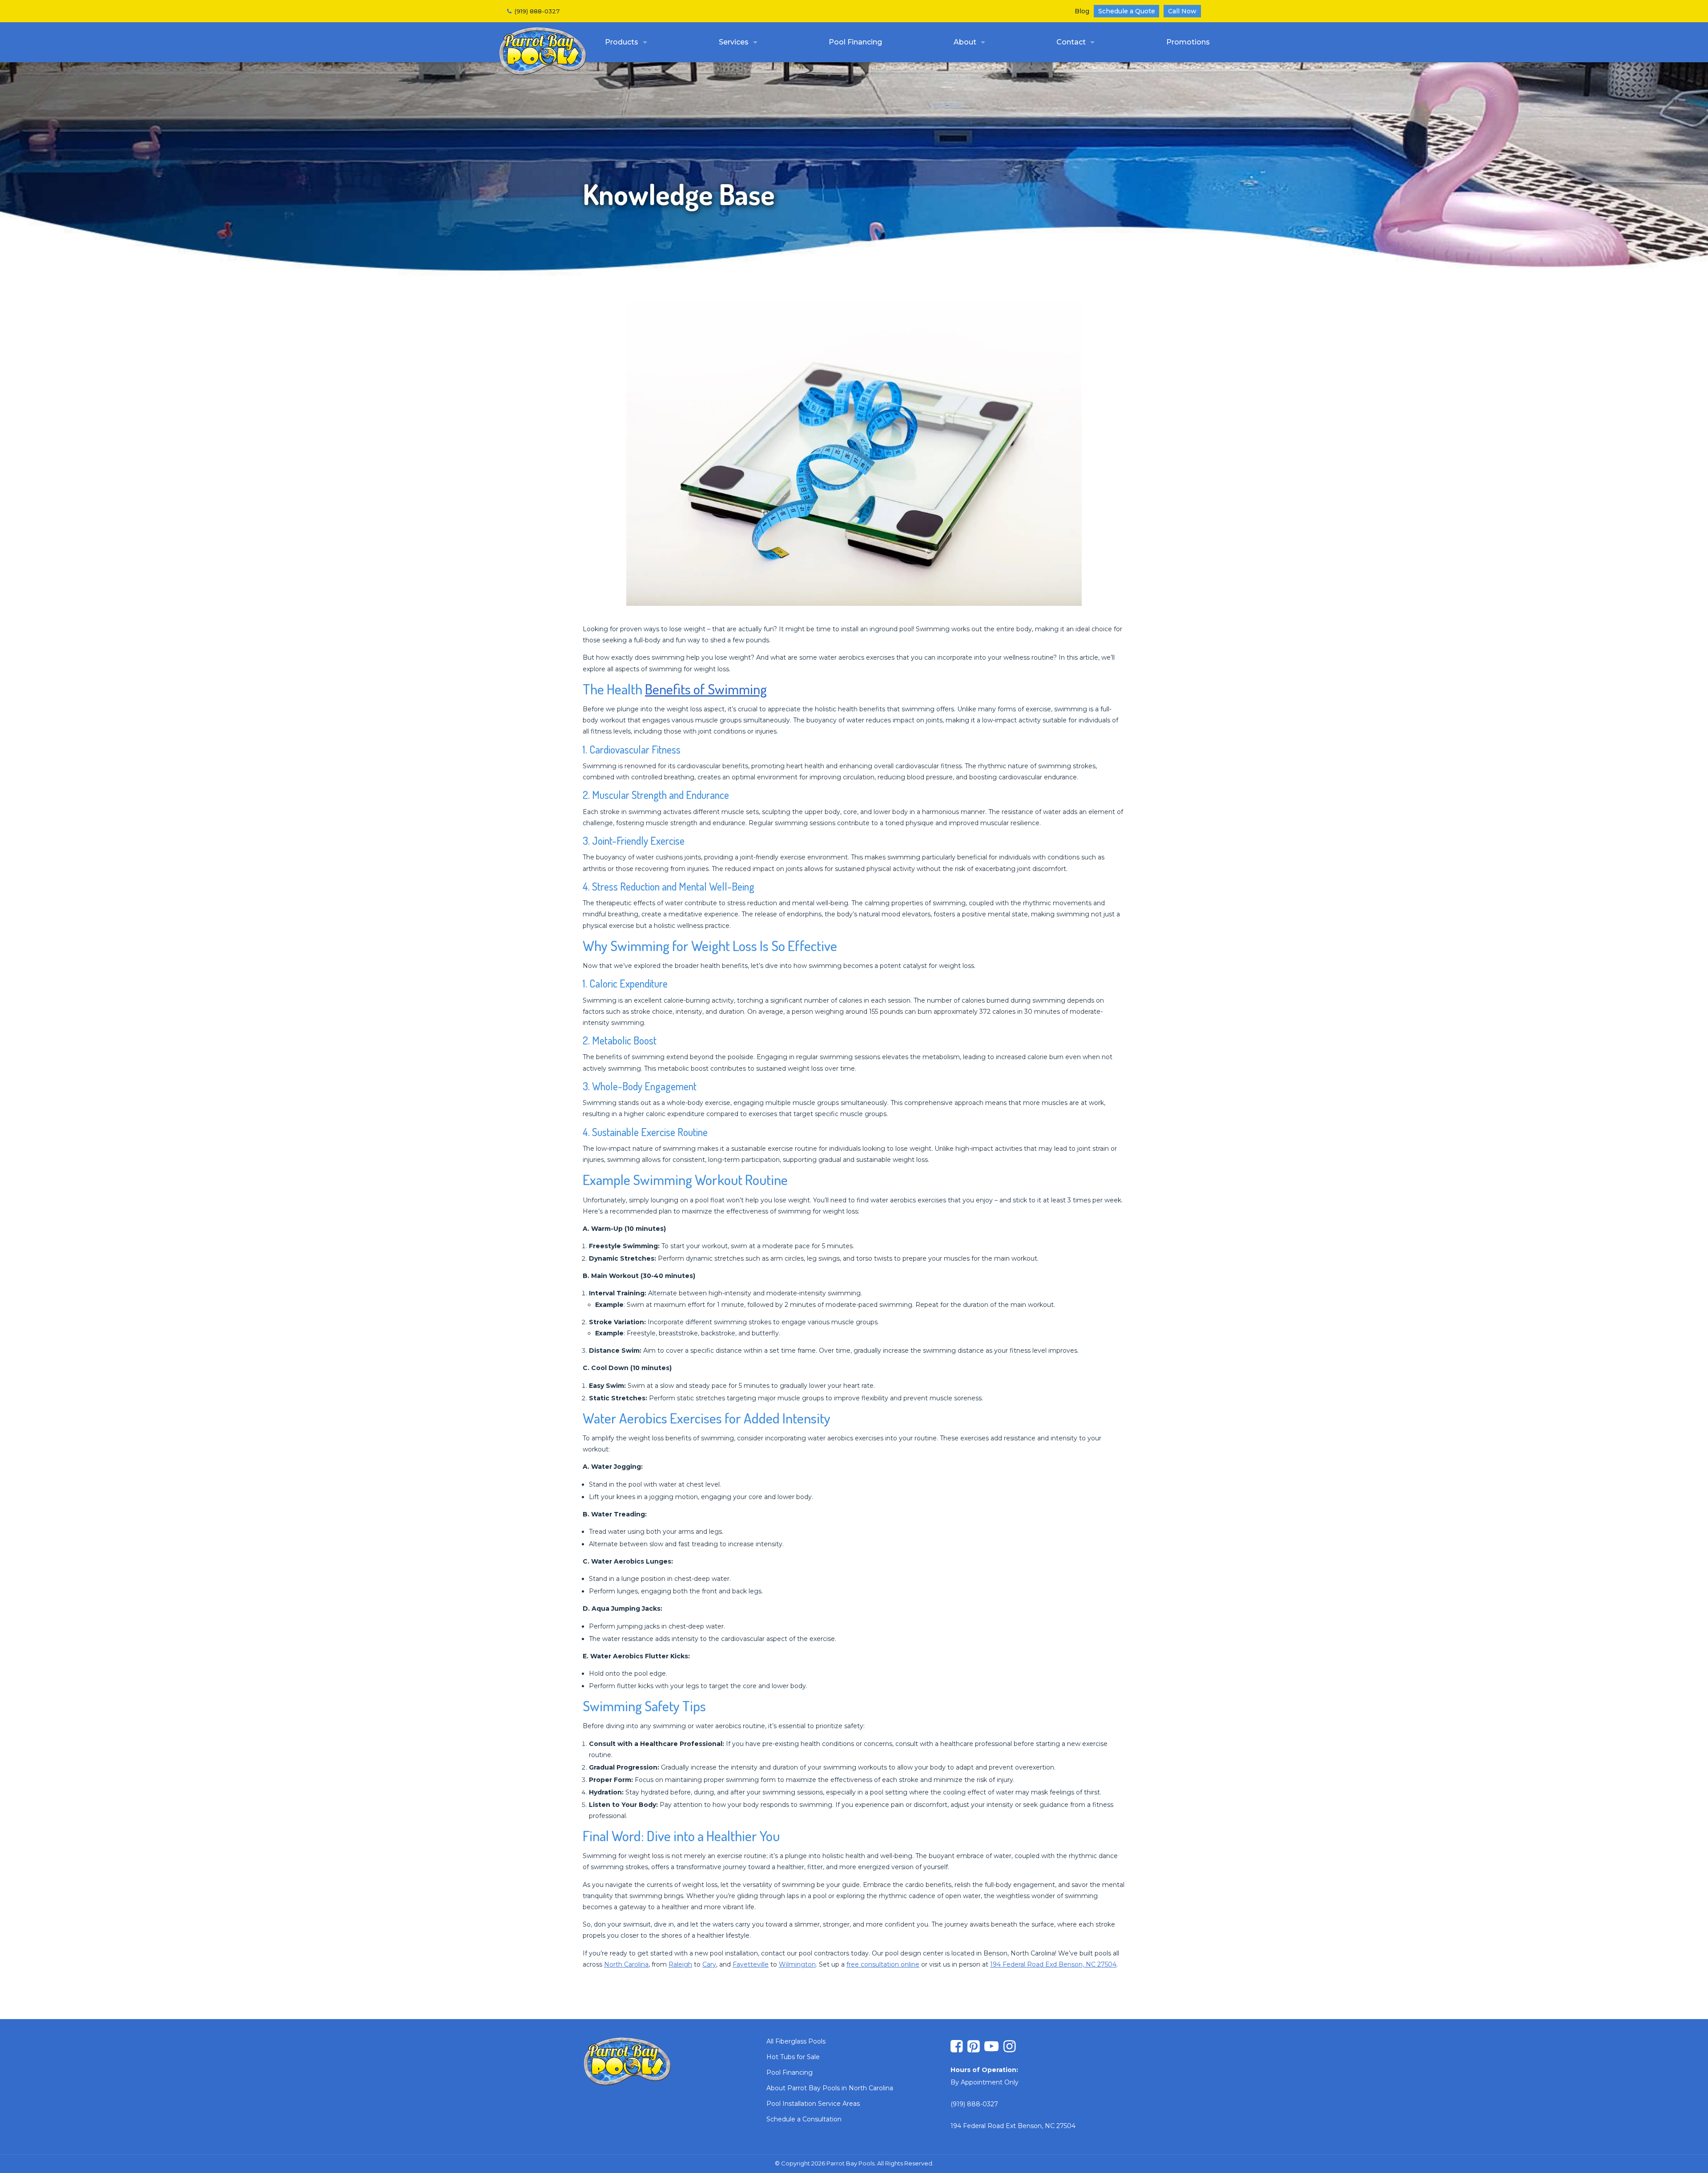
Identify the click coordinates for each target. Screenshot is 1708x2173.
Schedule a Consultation (804, 2119)
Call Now (1182, 11)
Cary (709, 1964)
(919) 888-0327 (537, 11)
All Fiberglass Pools (796, 2041)
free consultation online (883, 1964)
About (965, 42)
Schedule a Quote (1127, 11)
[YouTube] (991, 2047)
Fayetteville (751, 1964)
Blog (1082, 11)
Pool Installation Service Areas (813, 2104)
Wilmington (797, 1964)
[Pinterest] (973, 2047)
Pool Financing (855, 42)
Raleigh (680, 1964)
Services (734, 42)
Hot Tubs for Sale (793, 2057)
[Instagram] (1009, 2047)
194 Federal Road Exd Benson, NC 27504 (1053, 1964)
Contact (1071, 42)
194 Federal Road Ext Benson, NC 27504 (1013, 2126)
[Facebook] (957, 2047)
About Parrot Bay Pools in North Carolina (830, 2088)
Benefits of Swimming (706, 689)
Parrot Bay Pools (543, 51)
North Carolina (626, 1964)
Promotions (1188, 42)
